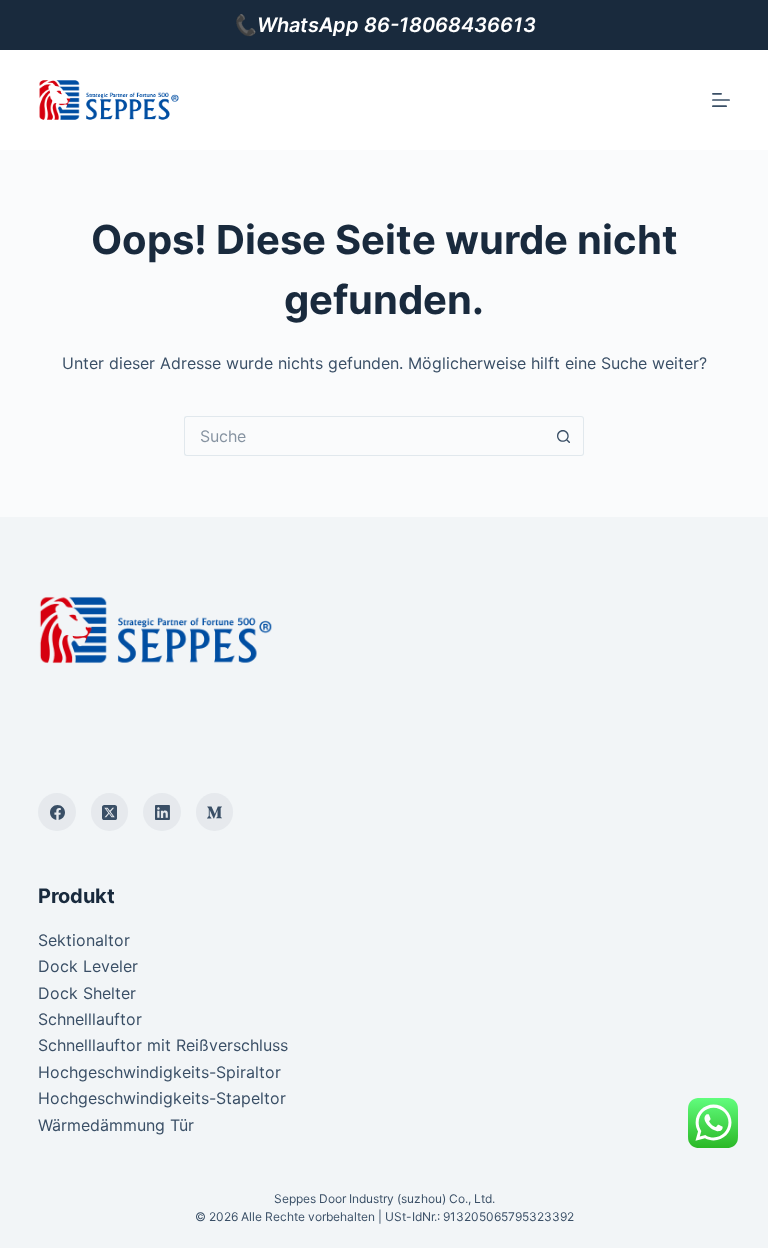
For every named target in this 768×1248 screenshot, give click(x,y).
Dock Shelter (87, 993)
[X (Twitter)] (110, 812)
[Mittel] (215, 812)
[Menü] (721, 100)
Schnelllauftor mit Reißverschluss (163, 1045)
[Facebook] (57, 812)
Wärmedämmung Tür (116, 1125)
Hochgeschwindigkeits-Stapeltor (162, 1098)
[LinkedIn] (162, 812)
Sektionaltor (84, 940)
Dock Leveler (88, 966)
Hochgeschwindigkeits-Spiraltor (159, 1072)
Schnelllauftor (90, 1019)
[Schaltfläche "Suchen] (564, 436)
